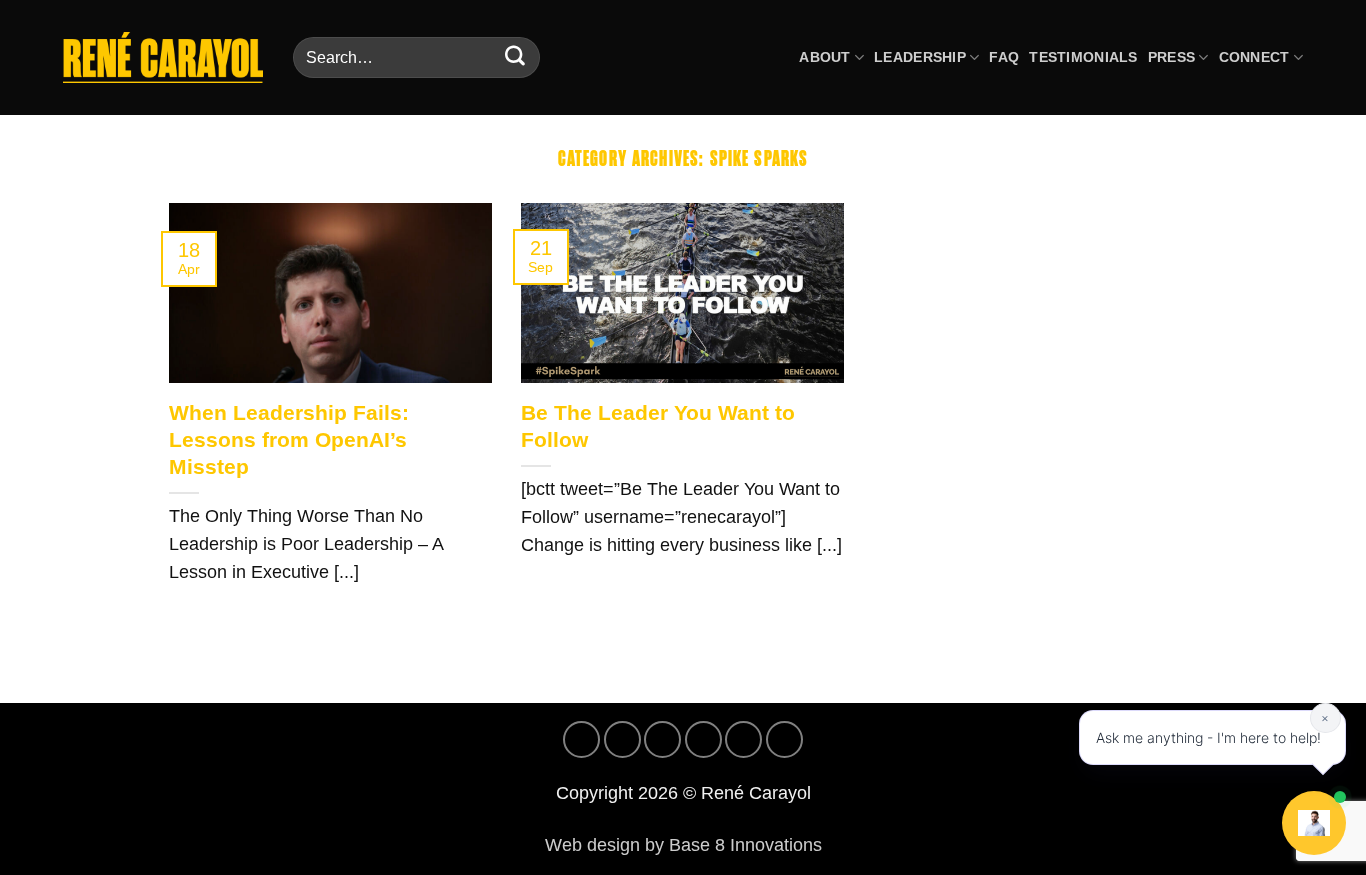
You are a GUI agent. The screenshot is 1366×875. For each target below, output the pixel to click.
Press (1171, 57)
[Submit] (515, 58)
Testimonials (1083, 57)
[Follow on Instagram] (622, 739)
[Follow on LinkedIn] (743, 739)
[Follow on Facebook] (581, 739)
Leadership (920, 57)
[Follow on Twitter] (662, 739)
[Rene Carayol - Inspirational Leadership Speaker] (163, 57)
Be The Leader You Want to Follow (658, 426)
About (824, 57)
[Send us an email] (703, 739)
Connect (1254, 57)
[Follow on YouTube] (784, 739)
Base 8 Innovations (745, 845)
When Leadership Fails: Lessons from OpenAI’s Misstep (289, 439)
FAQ (1004, 57)
